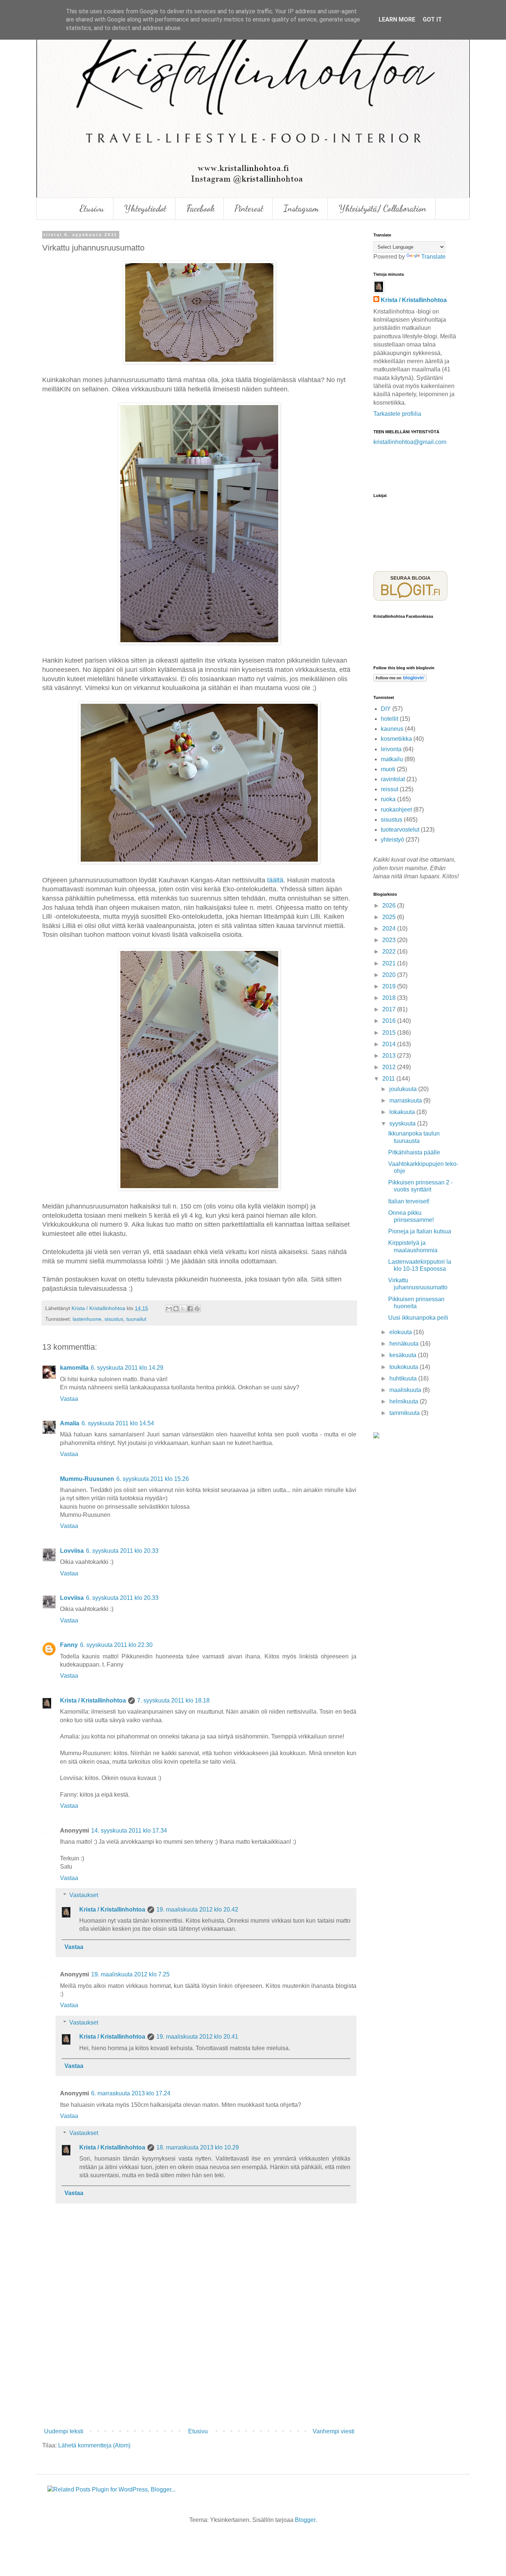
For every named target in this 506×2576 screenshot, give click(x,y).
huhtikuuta (404, 1378)
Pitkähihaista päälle (414, 1152)
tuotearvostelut (400, 830)
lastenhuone (87, 1319)
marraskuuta (406, 1100)
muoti (388, 769)
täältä (275, 880)
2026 (390, 906)
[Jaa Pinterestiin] (197, 1309)
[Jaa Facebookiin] (190, 1309)
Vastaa (69, 1399)
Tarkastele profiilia (397, 414)
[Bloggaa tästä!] (176, 1309)
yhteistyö (392, 840)
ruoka (388, 799)
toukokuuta (405, 1367)
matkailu (392, 759)
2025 (390, 917)
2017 (390, 1009)
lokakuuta (403, 1112)
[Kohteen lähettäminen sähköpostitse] (169, 1309)
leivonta (391, 749)
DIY (386, 709)
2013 (390, 1056)
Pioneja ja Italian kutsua (420, 1231)
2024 (390, 929)
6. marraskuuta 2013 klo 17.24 (131, 2093)
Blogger (305, 2520)
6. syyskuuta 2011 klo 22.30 (116, 1645)
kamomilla (74, 1368)
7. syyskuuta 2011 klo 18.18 (173, 1700)
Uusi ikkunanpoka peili (418, 1318)
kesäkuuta (404, 1355)
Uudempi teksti (64, 2431)
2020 (390, 975)
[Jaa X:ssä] (183, 1309)
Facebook (200, 208)
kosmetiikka (396, 739)
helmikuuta (405, 1401)
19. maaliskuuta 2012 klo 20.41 (197, 2037)
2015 (390, 1033)
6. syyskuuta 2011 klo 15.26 (153, 1479)
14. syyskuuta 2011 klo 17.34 (129, 1831)
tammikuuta (405, 1413)
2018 (390, 998)
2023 (390, 940)
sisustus (114, 1319)
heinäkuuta (405, 1344)
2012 (390, 1067)
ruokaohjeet (396, 810)
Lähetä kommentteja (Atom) (94, 2445)
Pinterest (249, 208)
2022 (390, 952)
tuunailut (136, 1319)
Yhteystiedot (145, 208)
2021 (390, 963)
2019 (390, 986)
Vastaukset (84, 1895)
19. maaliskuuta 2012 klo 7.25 (130, 1974)
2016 (390, 1021)
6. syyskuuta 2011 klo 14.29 (127, 1368)
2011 (389, 1079)
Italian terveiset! (409, 1201)
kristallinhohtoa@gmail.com (410, 442)
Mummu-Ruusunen (87, 1479)
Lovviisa (72, 1551)
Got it (432, 19)
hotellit (390, 719)
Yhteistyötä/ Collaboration (382, 208)
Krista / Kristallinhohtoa (93, 1700)
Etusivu (92, 208)
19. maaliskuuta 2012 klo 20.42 (197, 1909)
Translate (433, 257)
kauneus (392, 729)
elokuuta (401, 1332)
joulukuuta (404, 1089)
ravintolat (393, 779)
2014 (390, 1044)
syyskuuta (403, 1123)
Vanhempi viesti (334, 2431)
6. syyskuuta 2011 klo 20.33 (122, 1551)
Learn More (397, 19)
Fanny (69, 1645)
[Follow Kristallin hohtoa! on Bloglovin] (400, 679)
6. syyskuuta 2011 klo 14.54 (118, 1423)
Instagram (301, 208)
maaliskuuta (406, 1390)
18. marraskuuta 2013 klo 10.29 (198, 2147)
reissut (390, 789)
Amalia (70, 1423)
